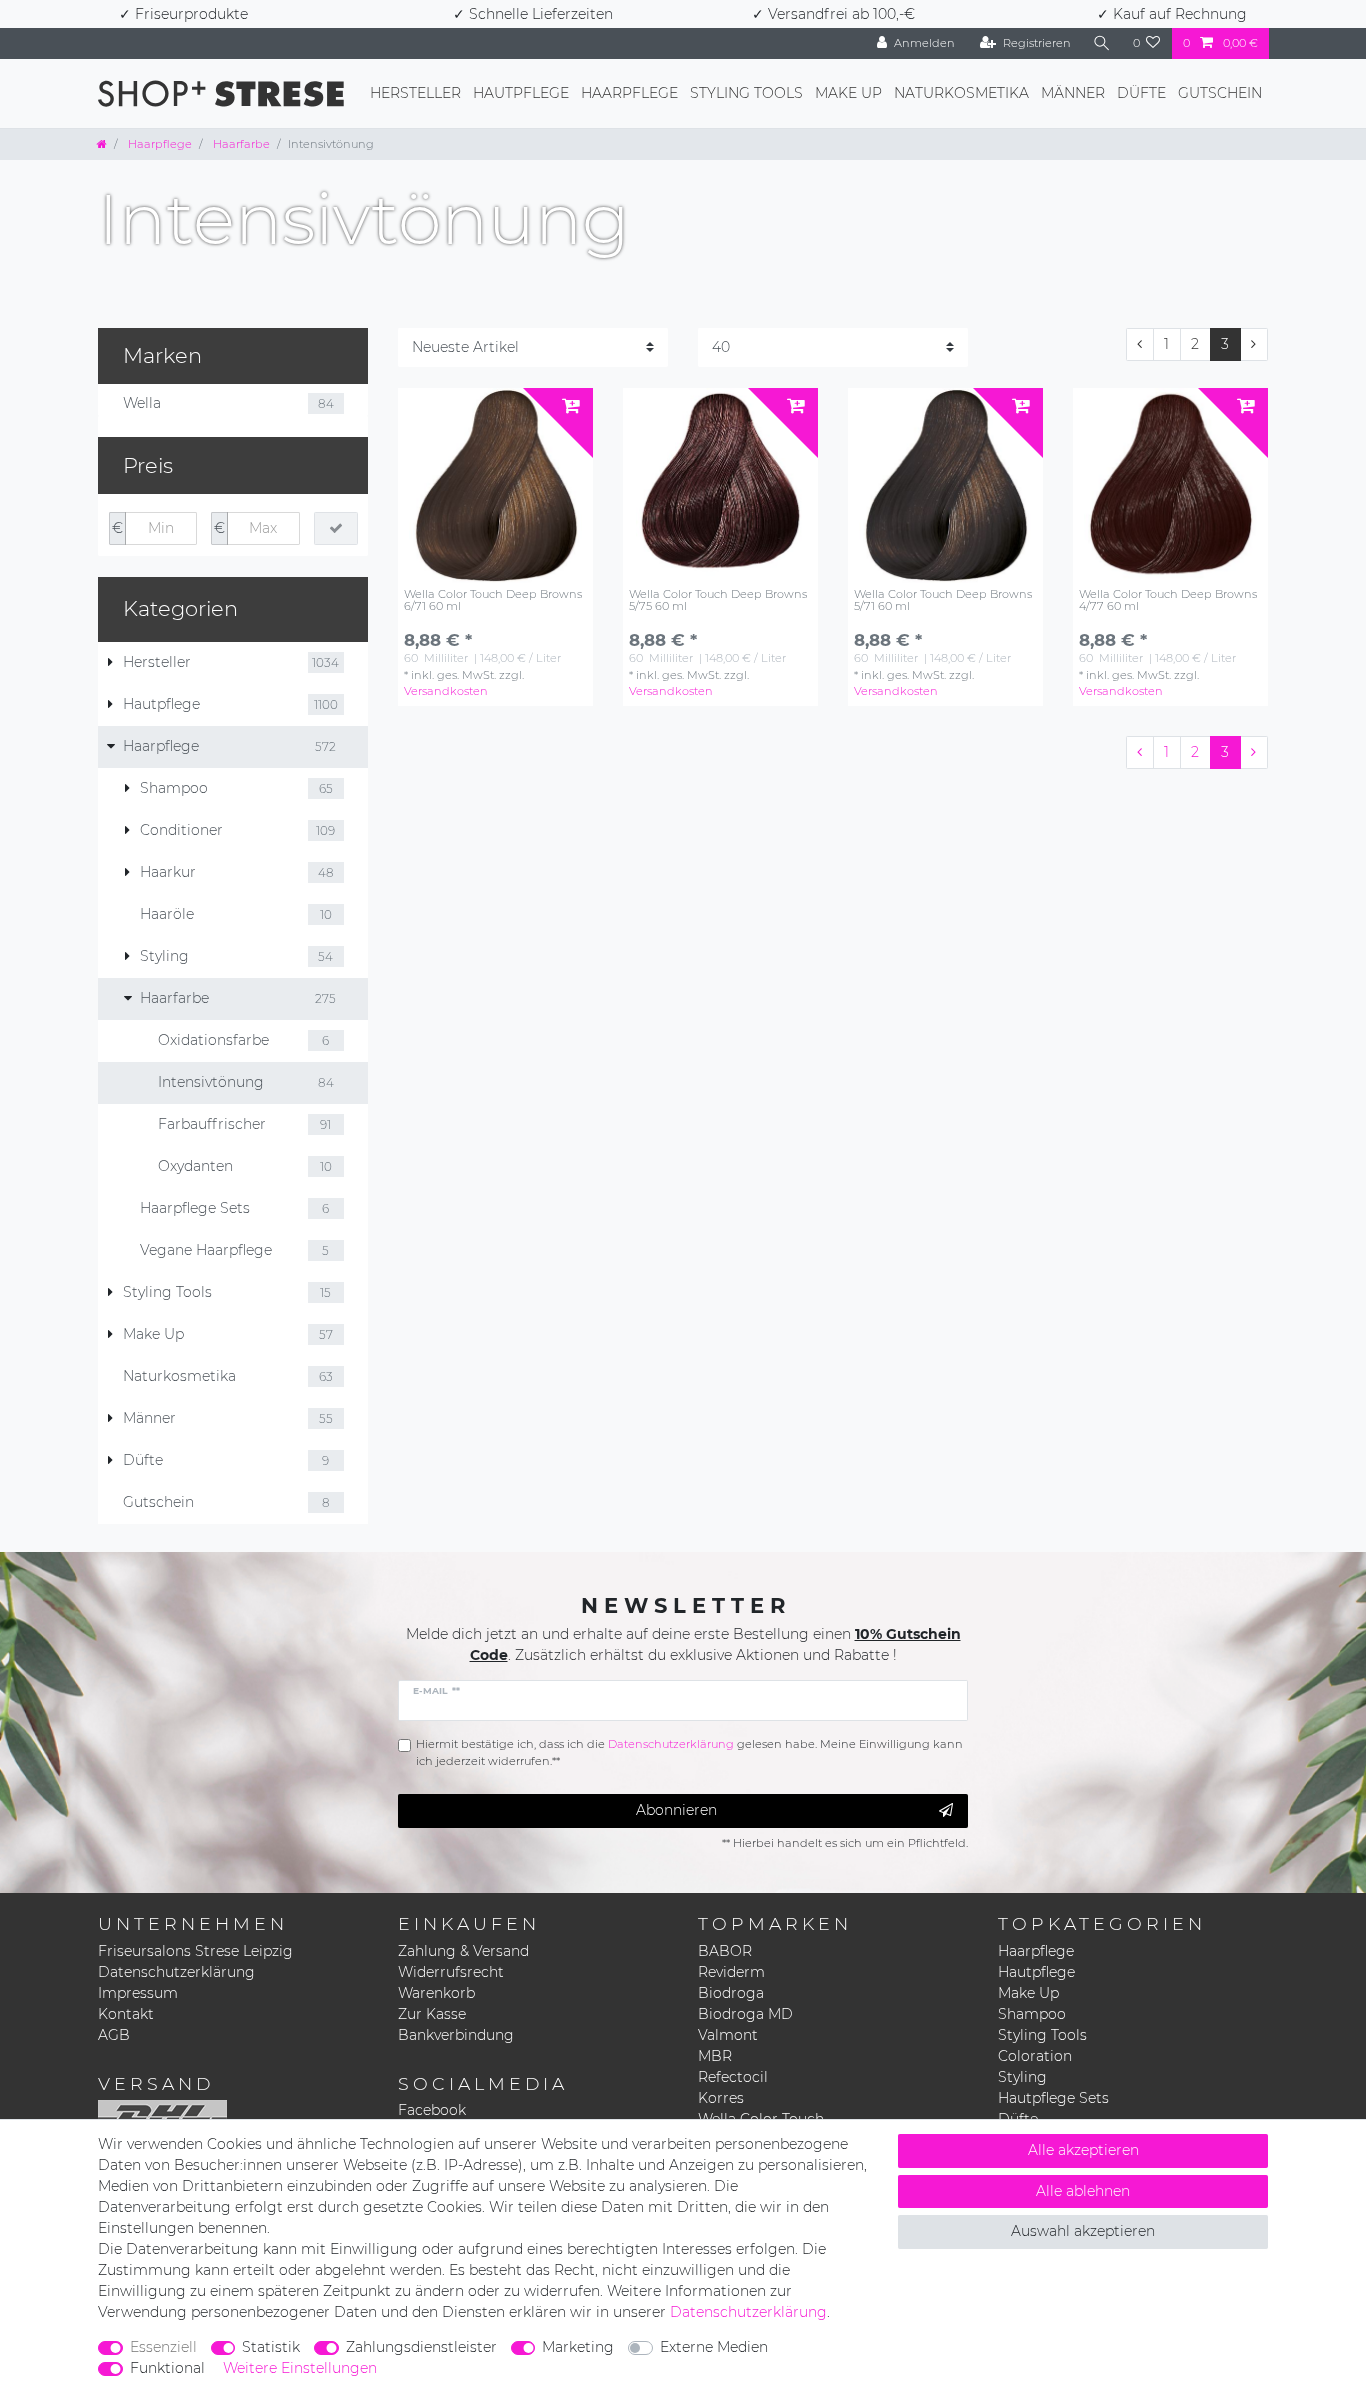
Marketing (578, 2347)
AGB (114, 2035)
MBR (715, 2056)
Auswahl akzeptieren (1083, 2231)
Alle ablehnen (1083, 2191)
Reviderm (731, 1972)
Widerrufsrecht (451, 1972)
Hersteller (415, 93)
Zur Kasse (432, 2014)
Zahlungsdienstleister (421, 2347)
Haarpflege (629, 93)
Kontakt (126, 2014)
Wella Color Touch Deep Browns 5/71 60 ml (943, 600)
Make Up (848, 93)
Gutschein (1220, 93)
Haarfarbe (240, 144)
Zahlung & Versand (463, 1951)
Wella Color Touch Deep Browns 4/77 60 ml (1168, 600)
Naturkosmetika (961, 93)
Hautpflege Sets (1053, 2098)
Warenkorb (436, 1993)
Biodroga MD (745, 2014)
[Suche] (1102, 43)
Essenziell (163, 2347)
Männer (1073, 93)
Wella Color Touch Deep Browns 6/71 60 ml (493, 600)
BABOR (725, 1951)
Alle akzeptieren (1083, 2150)
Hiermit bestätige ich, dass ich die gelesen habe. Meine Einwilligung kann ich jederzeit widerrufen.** (689, 1752)
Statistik (271, 2347)
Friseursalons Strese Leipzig (195, 1951)
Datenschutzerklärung (176, 1972)
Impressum (138, 1993)
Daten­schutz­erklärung (748, 2312)
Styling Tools (746, 93)
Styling (1022, 2077)
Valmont (728, 2035)
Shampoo (1032, 2014)
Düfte (1141, 93)
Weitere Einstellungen (300, 2368)
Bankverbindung (456, 2035)
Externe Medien (714, 2347)
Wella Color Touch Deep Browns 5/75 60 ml (718, 600)
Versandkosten (446, 691)
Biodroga (731, 1993)
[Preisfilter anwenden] (336, 529)
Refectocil (733, 2077)
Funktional (167, 2368)
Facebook (432, 2110)
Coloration (1035, 2056)
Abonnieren (676, 1810)
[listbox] (495, 485)
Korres (721, 2098)
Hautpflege (521, 93)
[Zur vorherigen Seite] (1140, 345)
